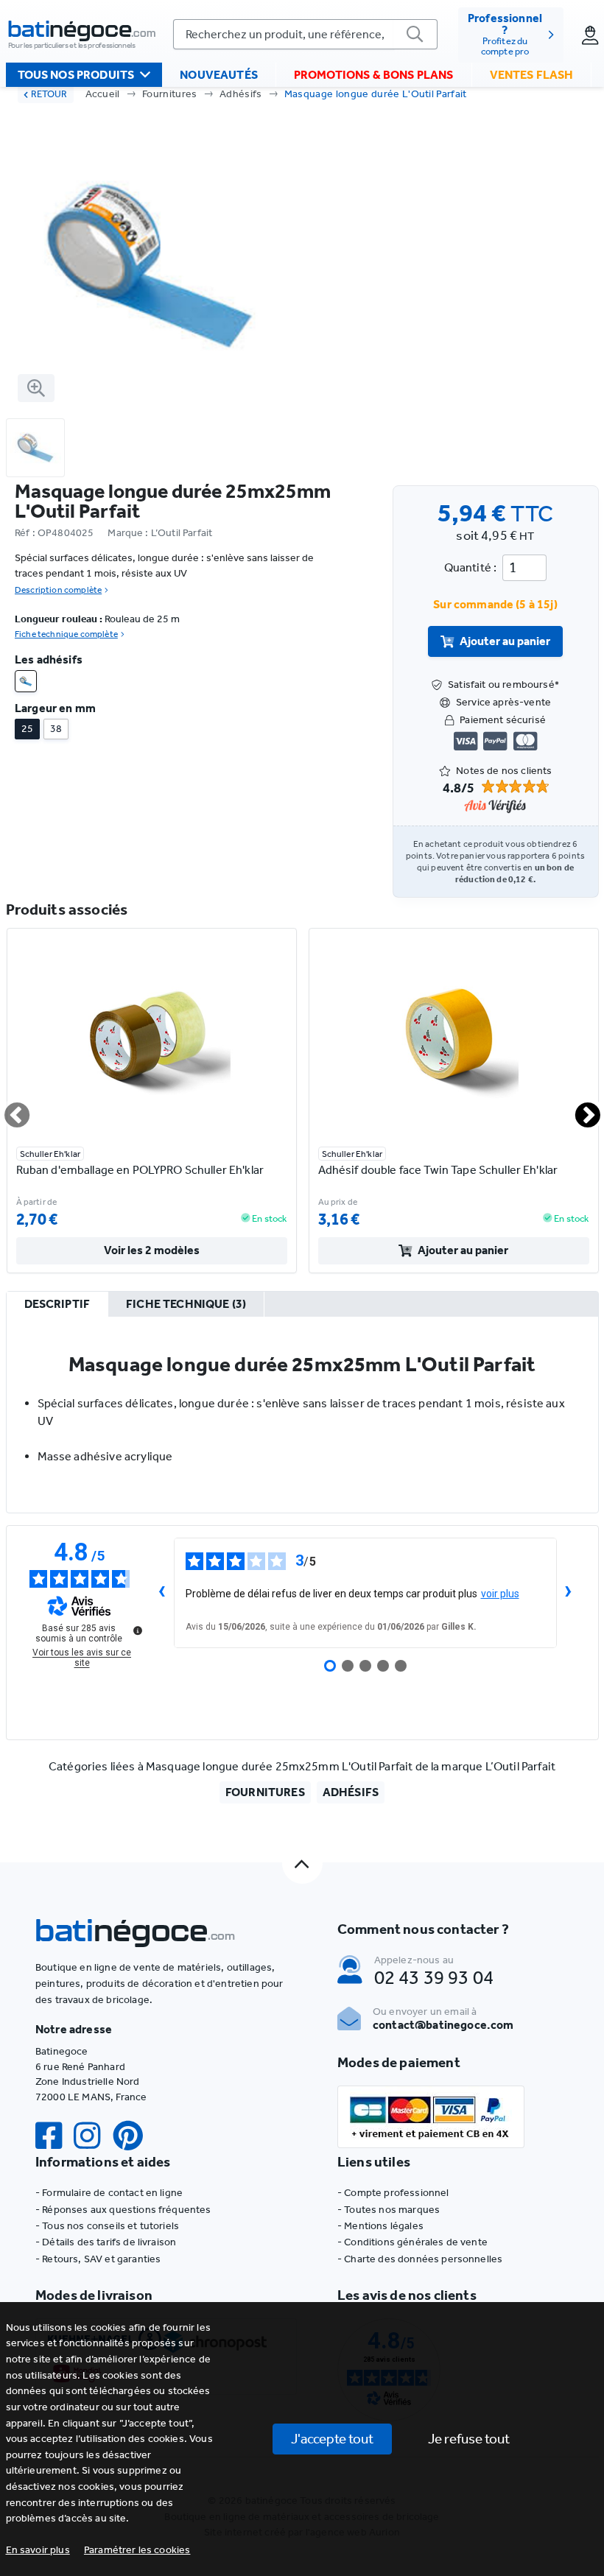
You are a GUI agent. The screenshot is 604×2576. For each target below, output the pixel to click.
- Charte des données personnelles (420, 2259)
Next (579, 1109)
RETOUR (49, 94)
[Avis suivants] (569, 1593)
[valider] (415, 34)
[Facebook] (55, 2136)
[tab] (57, 1305)
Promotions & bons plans (374, 75)
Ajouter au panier (505, 641)
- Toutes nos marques (389, 2210)
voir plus (500, 1594)
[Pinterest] (134, 2136)
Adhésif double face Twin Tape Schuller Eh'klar (438, 1170)
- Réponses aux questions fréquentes (123, 2210)
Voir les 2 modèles (152, 1250)
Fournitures (170, 94)
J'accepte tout (332, 2439)
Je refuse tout (469, 2439)
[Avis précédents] (162, 1593)
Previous (8, 1109)
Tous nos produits (76, 75)
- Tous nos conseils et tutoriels (107, 2226)
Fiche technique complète (66, 634)
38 (56, 729)
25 (27, 729)
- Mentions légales (380, 2226)
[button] (137, 2550)
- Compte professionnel (393, 2193)
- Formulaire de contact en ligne (109, 2193)
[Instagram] (93, 2136)
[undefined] (138, 1630)
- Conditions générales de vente (412, 2242)
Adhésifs (241, 94)
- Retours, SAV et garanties (98, 2259)
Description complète (58, 590)
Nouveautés (219, 75)
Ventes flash (532, 75)
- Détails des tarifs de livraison (106, 2242)
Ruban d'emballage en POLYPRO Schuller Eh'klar (140, 1170)
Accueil (103, 94)
